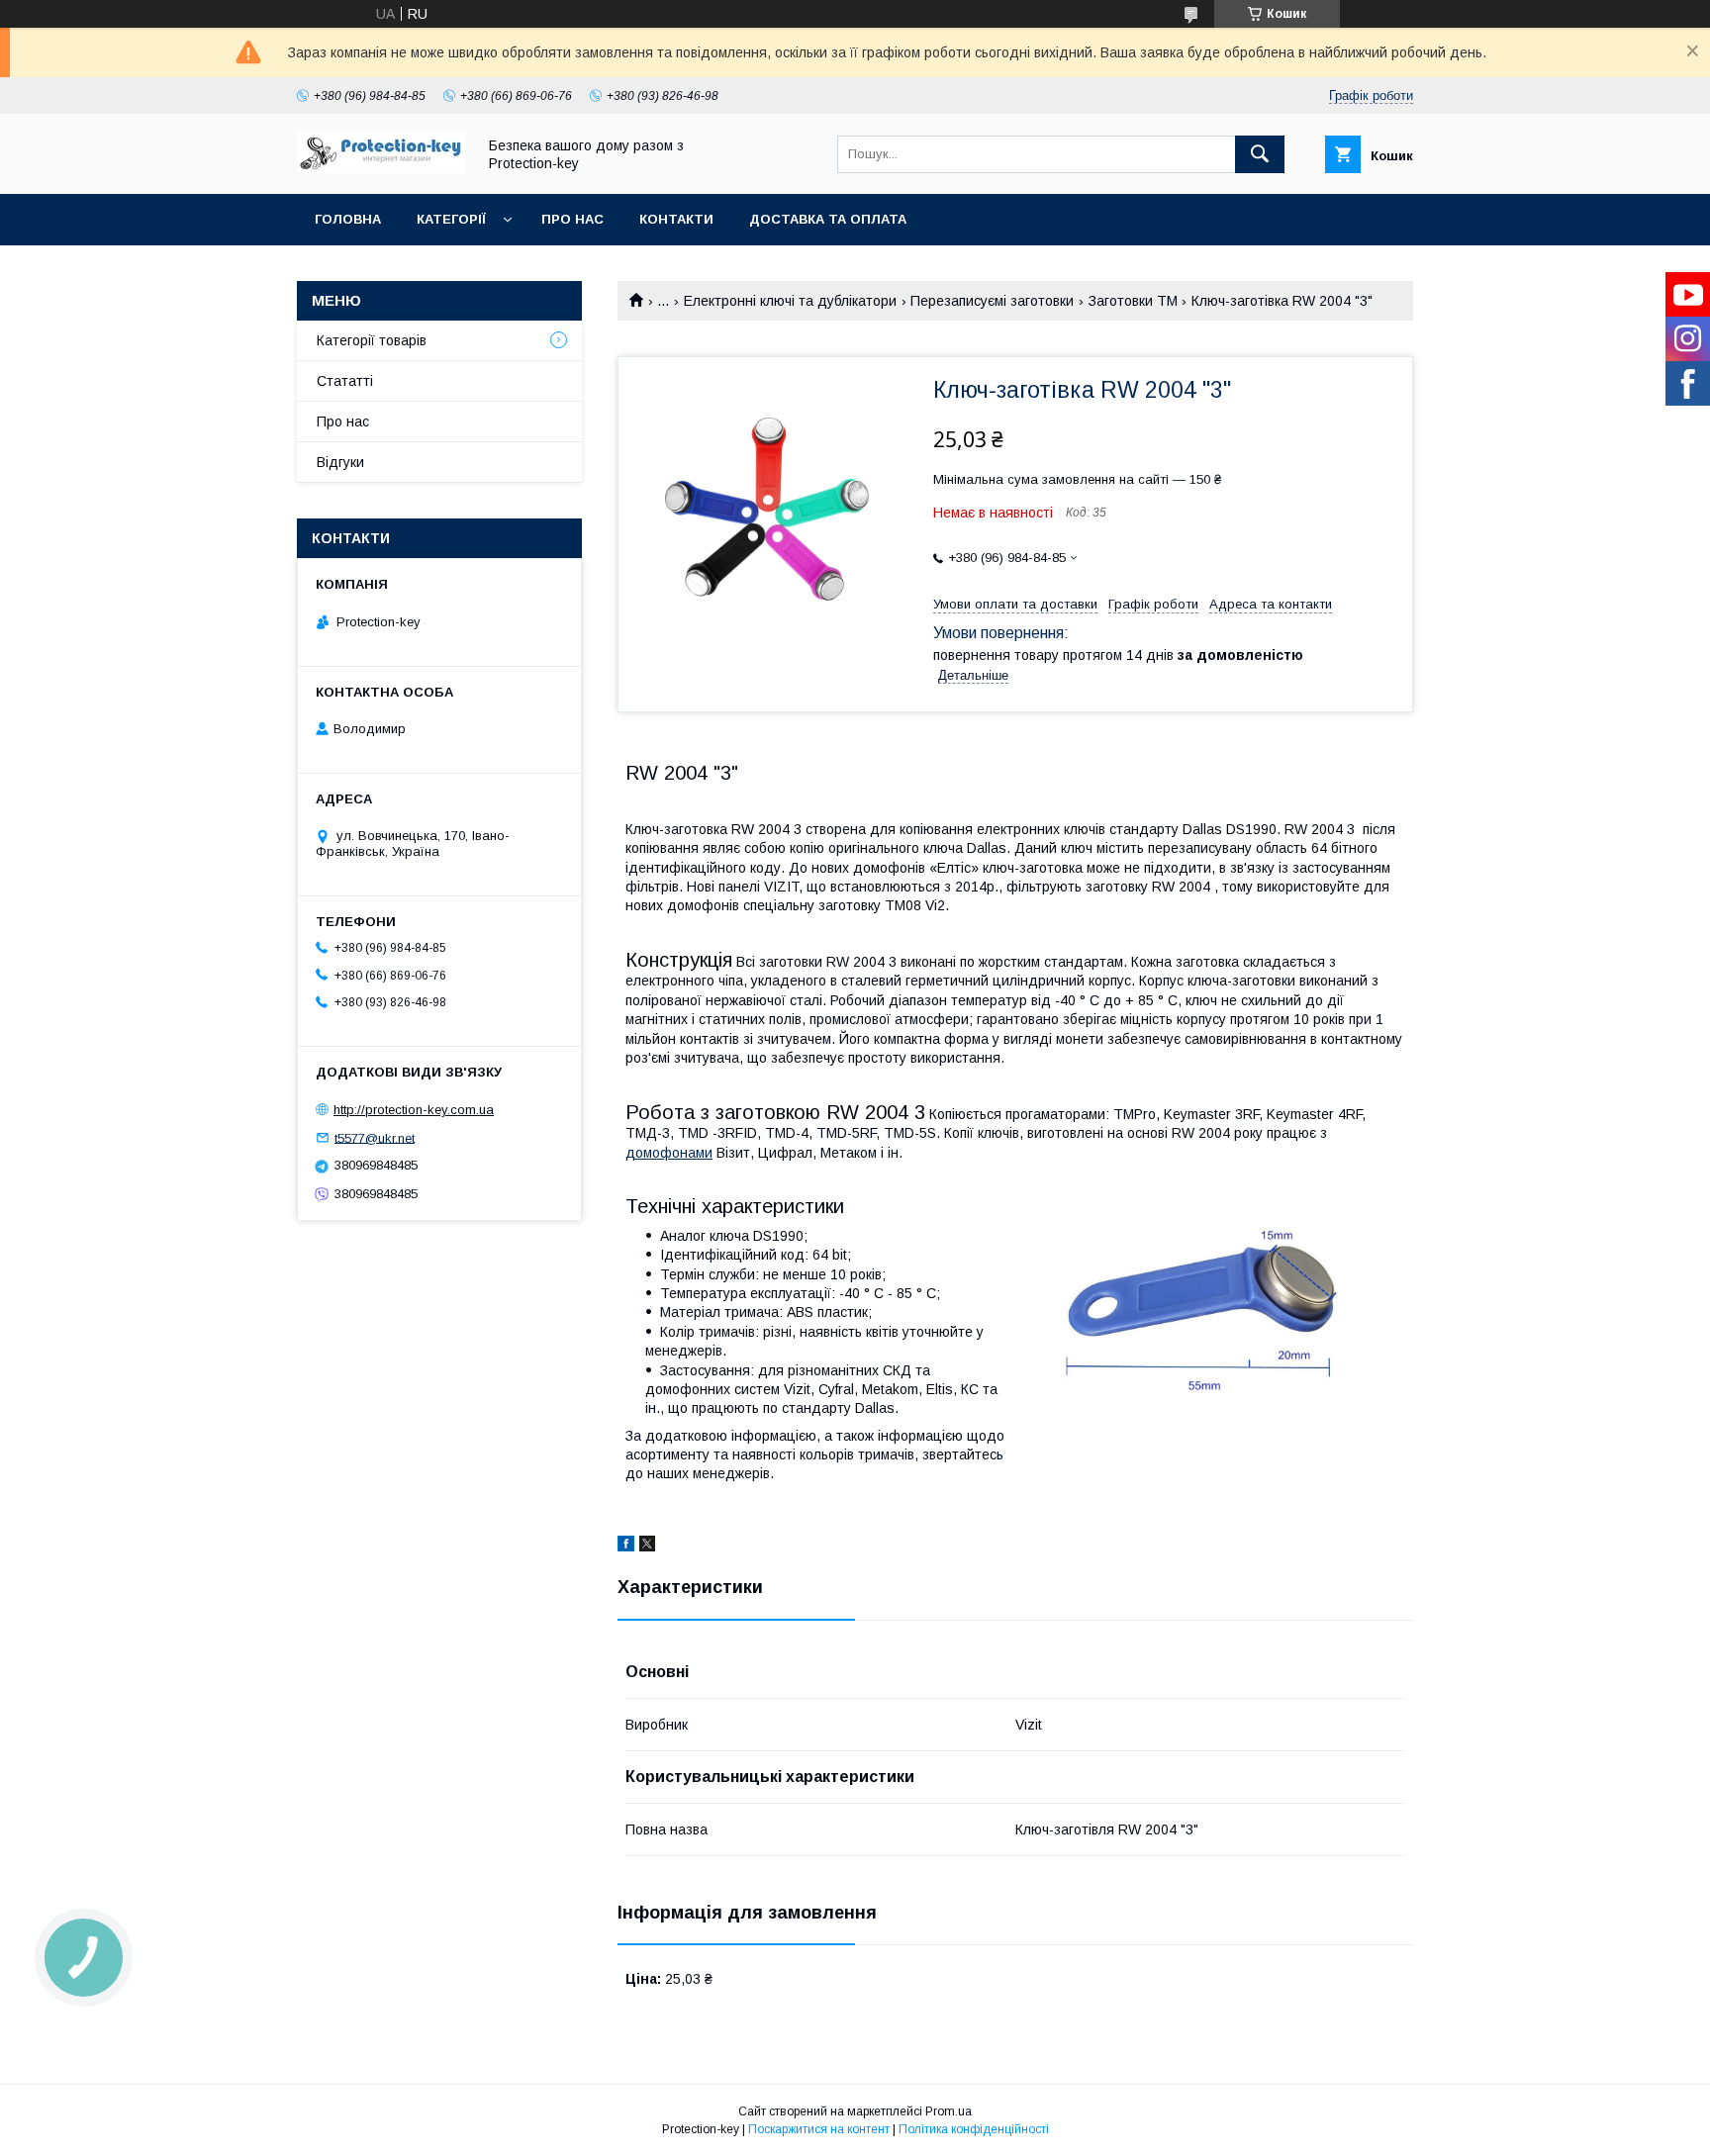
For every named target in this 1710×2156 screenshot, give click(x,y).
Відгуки (340, 462)
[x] (647, 1547)
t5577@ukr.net (375, 1137)
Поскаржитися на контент (819, 2129)
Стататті (345, 381)
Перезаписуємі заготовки (992, 301)
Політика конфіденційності (974, 2129)
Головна (348, 219)
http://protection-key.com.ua (414, 1110)
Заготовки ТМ (1133, 301)
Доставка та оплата (828, 219)
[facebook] (626, 1547)
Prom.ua (949, 2111)
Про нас (572, 219)
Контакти (676, 219)
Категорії (451, 219)
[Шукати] (1260, 154)
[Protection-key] (381, 168)
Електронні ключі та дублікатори (790, 301)
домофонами (669, 1153)
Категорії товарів (372, 340)
